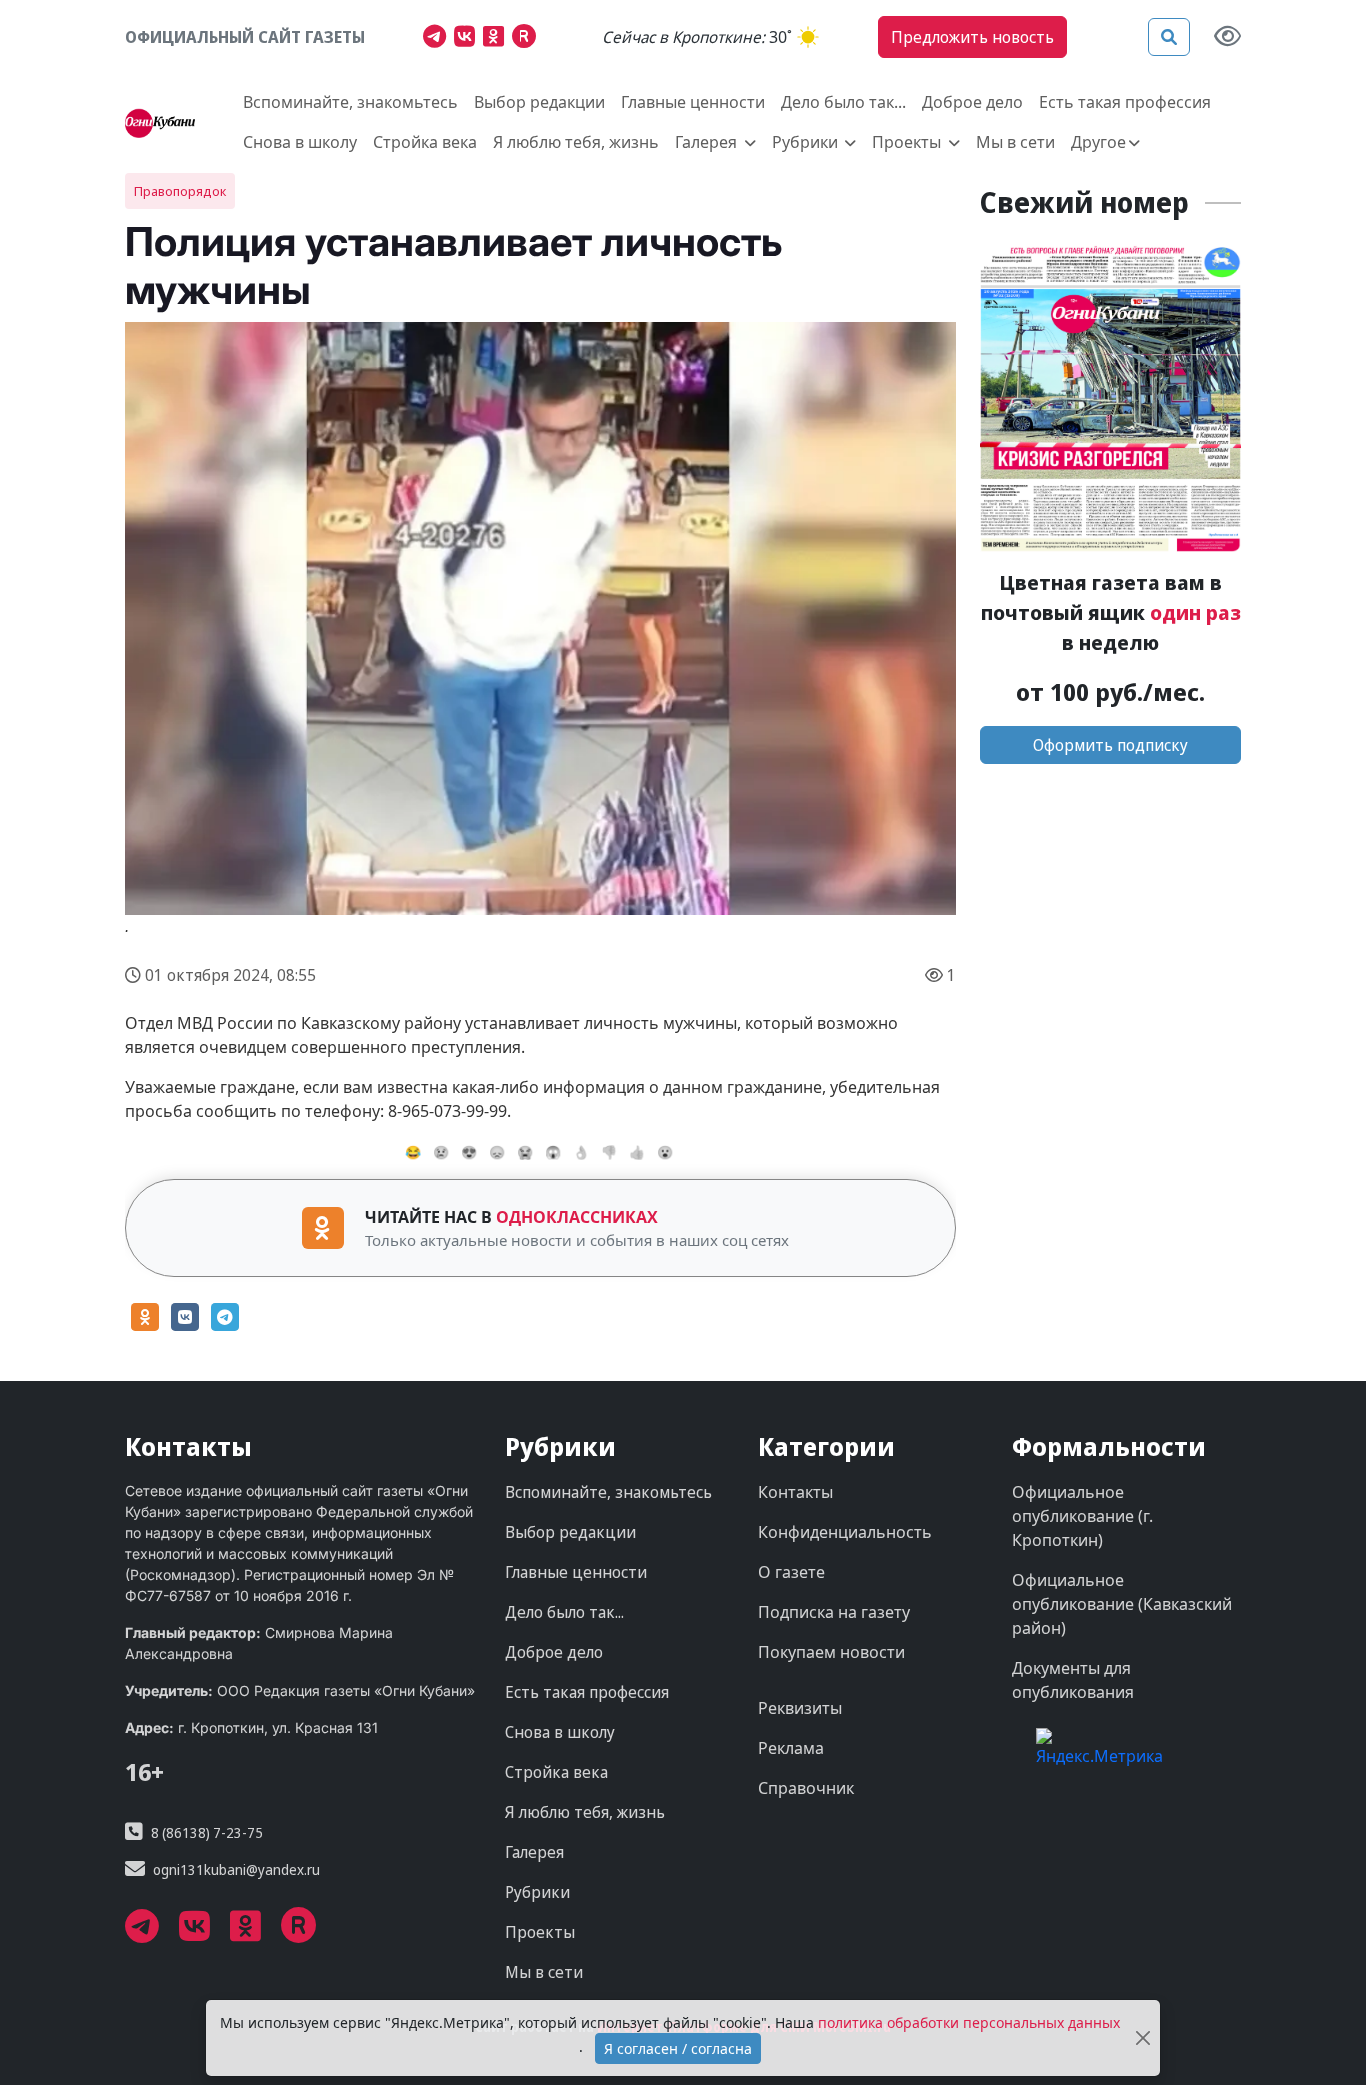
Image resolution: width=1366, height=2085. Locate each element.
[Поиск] (1169, 37)
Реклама (791, 1748)
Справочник (806, 1788)
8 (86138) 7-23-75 (207, 1832)
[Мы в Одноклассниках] (497, 39)
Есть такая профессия (1125, 102)
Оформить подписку (1110, 745)
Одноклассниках (577, 1217)
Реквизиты (800, 1708)
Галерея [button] (708, 142)
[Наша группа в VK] (468, 39)
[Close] (1142, 2038)
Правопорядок (180, 191)
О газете (791, 1572)
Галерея (534, 1852)
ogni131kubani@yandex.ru (236, 1869)
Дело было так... (843, 102)
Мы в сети (1015, 142)
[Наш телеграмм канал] (438, 39)
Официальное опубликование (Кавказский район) (1122, 1604)
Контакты (795, 1492)
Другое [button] (1098, 142)
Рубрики (537, 1892)
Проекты (540, 1932)
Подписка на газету (834, 1612)
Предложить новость (972, 37)
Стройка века (425, 142)
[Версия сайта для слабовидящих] (1227, 37)
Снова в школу (300, 142)
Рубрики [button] (807, 142)
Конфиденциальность (845, 1532)
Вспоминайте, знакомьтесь (350, 102)
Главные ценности (693, 102)
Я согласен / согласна (678, 2048)
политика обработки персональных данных (969, 2022)
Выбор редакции (539, 102)
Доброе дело (972, 102)
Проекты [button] (908, 142)
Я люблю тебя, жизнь (576, 142)
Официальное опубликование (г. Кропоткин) (1082, 1516)
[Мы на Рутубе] (528, 39)
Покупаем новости (831, 1652)
